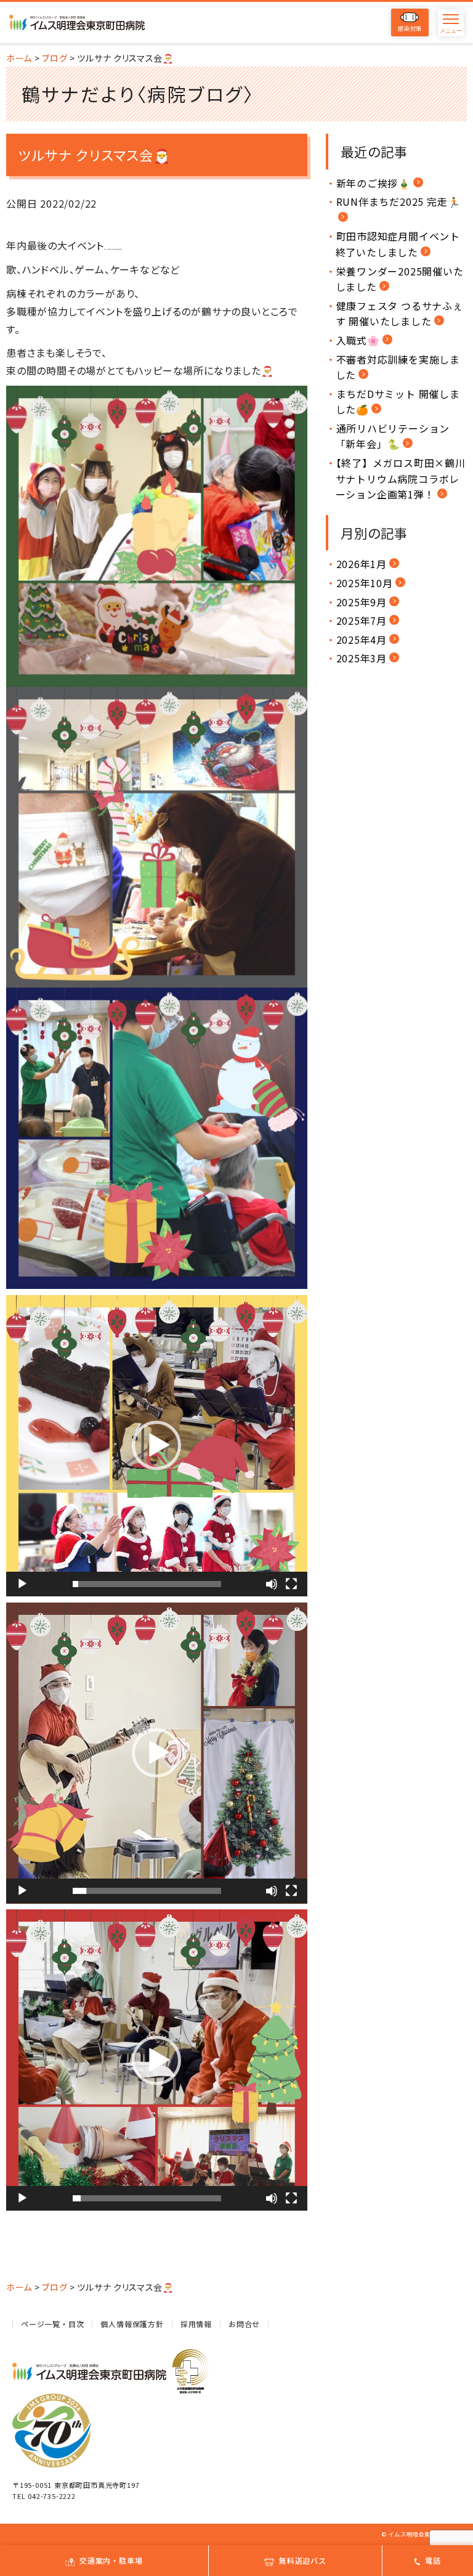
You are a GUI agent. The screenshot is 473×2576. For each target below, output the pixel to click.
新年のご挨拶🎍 (374, 183)
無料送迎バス (303, 2560)
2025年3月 (362, 658)
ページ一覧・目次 (52, 2324)
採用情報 (196, 2324)
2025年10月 (365, 583)
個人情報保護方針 (132, 2324)
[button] (156, 1445)
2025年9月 (362, 602)
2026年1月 (362, 564)
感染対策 (410, 29)
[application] (157, 1446)
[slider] (147, 1584)
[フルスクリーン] (291, 1584)
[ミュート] (272, 1584)
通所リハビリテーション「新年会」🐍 (393, 436)
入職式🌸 (358, 340)
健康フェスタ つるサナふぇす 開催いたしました (399, 314)
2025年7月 (362, 620)
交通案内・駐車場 (111, 2560)
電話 (433, 2560)
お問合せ (244, 2324)
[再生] (22, 1584)
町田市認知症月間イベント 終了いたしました (398, 244)
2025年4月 (362, 640)
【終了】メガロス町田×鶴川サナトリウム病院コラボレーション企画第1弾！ (401, 478)
